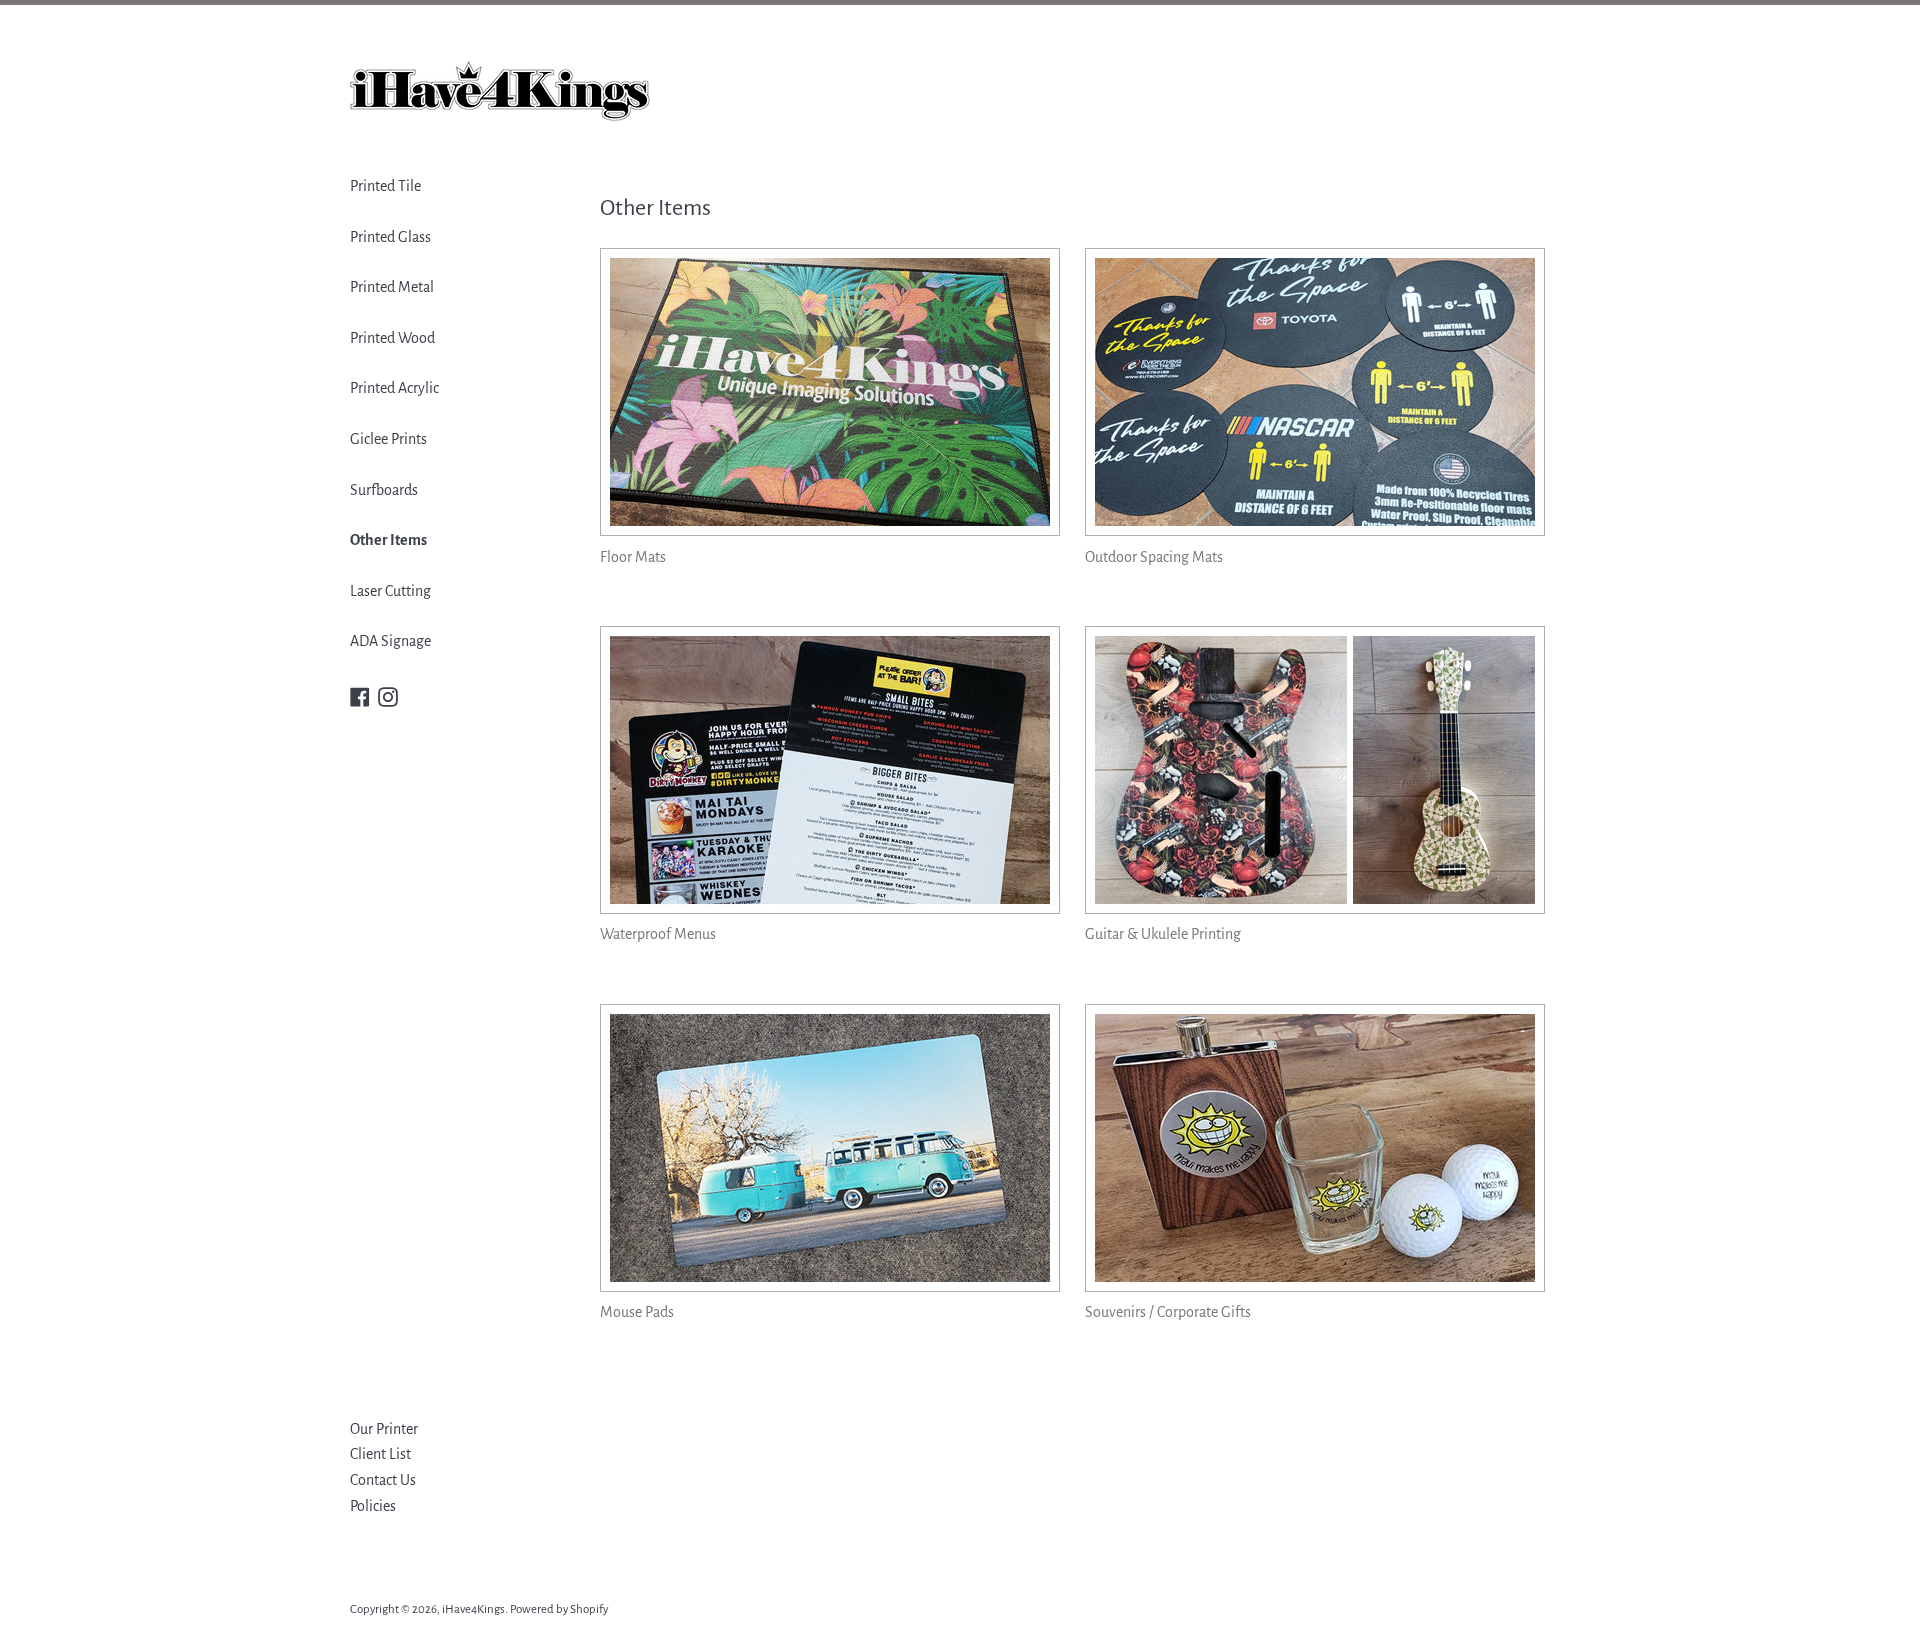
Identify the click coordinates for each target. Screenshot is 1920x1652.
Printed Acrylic (394, 388)
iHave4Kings (473, 1609)
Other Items (388, 540)
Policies (373, 1506)
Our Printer (384, 1429)
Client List (380, 1454)
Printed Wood (392, 338)
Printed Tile (385, 186)
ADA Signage (390, 641)
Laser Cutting (390, 591)
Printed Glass (390, 237)
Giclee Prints (388, 439)
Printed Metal (392, 287)
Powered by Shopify (559, 1609)
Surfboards (384, 490)
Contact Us (383, 1480)
